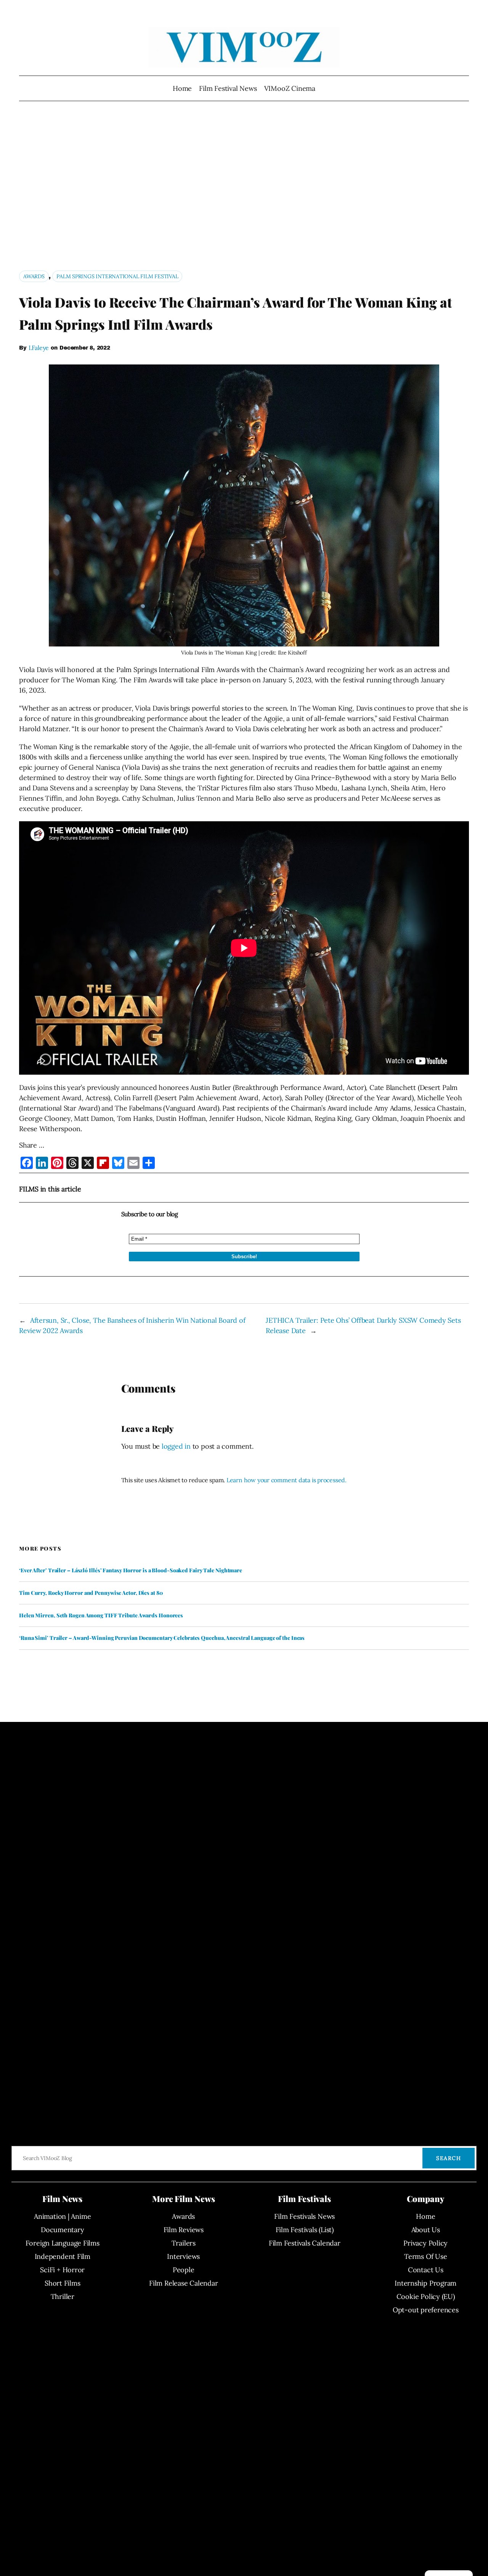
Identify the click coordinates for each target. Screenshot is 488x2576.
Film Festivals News (304, 2216)
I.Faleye (39, 348)
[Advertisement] (244, 189)
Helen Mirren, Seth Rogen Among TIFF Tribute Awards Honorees (101, 1615)
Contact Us (426, 2270)
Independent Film (63, 2256)
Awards (34, 276)
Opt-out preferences (426, 2310)
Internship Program (425, 2283)
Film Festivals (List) (305, 2230)
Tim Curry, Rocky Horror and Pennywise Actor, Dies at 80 (91, 1593)
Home (182, 88)
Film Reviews (184, 2230)
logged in (176, 1446)
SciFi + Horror (62, 2270)
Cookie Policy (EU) (426, 2296)
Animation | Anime (62, 2216)
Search (449, 2158)
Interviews (183, 2256)
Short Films (63, 2283)
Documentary (63, 2230)
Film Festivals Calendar (305, 2243)
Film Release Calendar (183, 2283)
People (184, 2270)
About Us (426, 2230)
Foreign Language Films (63, 2243)
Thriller (63, 2296)
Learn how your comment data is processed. (287, 1480)
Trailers (184, 2243)
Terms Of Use (425, 2256)
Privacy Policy (425, 2243)
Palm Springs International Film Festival (117, 276)
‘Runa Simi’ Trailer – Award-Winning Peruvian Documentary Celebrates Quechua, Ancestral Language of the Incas (162, 1638)
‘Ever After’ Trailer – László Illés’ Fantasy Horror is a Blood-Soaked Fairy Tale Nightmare (131, 1570)
